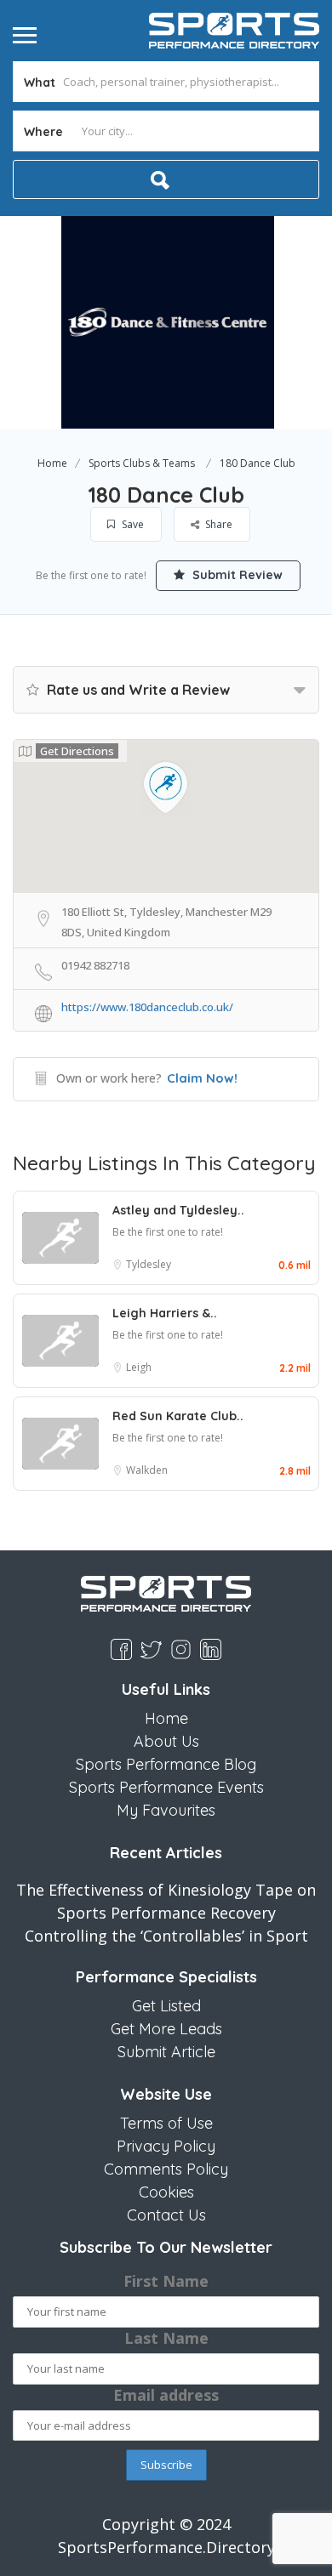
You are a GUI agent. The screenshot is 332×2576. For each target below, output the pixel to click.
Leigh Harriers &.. (165, 1313)
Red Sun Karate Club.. (178, 1416)
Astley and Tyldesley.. (178, 1210)
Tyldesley (149, 1264)
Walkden (147, 1470)
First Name (166, 2281)
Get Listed (166, 2006)
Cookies (166, 2192)
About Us (166, 1741)
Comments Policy (166, 2169)
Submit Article (166, 2052)
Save (132, 524)
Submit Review (236, 575)
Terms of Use (166, 2123)
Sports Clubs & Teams (142, 463)
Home (52, 463)
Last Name (166, 2338)
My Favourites (166, 1810)
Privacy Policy (166, 2146)
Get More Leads (166, 2029)
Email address (166, 2395)
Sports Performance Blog (166, 1764)
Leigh (139, 1367)
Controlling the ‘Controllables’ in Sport (166, 1936)
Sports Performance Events (166, 1787)
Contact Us (166, 2215)
